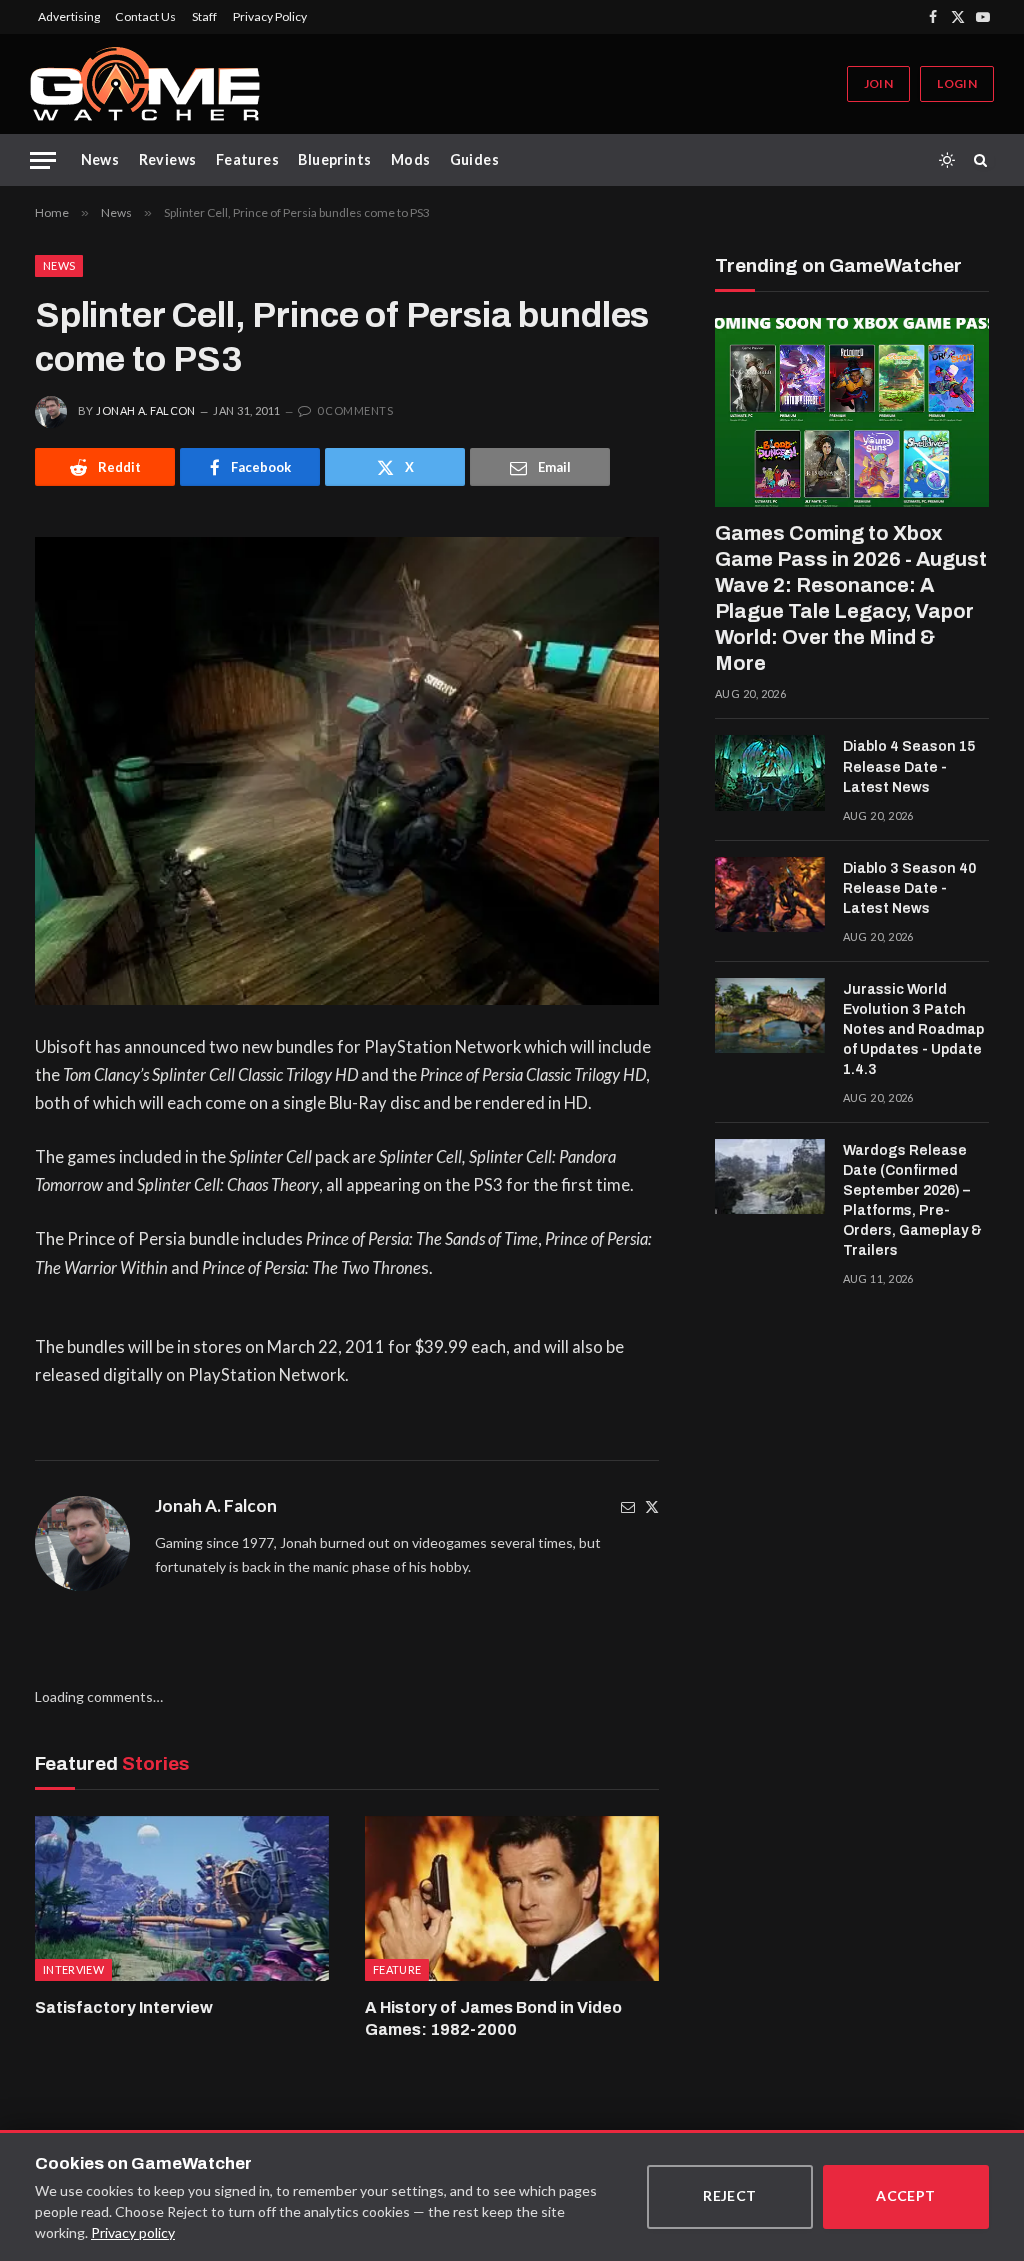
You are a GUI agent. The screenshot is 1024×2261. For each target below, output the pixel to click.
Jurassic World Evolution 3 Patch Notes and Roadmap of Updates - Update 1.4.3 (913, 1029)
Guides (475, 159)
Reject (730, 2195)
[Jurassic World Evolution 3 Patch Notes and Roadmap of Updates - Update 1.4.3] (770, 1016)
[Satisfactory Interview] (182, 1898)
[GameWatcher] (145, 84)
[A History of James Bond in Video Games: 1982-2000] (512, 1898)
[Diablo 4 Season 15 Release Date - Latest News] (770, 773)
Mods (411, 159)
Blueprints (334, 159)
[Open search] (984, 160)
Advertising (69, 16)
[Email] (628, 1506)
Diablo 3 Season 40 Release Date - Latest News (909, 888)
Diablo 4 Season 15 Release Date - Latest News (909, 766)
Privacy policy (133, 2232)
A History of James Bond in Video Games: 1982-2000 (493, 2018)
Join (878, 83)
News (100, 159)
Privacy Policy (270, 16)
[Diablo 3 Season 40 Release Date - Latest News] (770, 895)
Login (957, 83)
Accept (906, 2195)
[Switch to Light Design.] (947, 160)
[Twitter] (652, 1506)
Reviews (168, 159)
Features (247, 159)
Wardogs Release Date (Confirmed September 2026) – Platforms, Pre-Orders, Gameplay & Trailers (912, 1200)
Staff (204, 16)
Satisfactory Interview (124, 2007)
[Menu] (43, 160)
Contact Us (145, 16)
